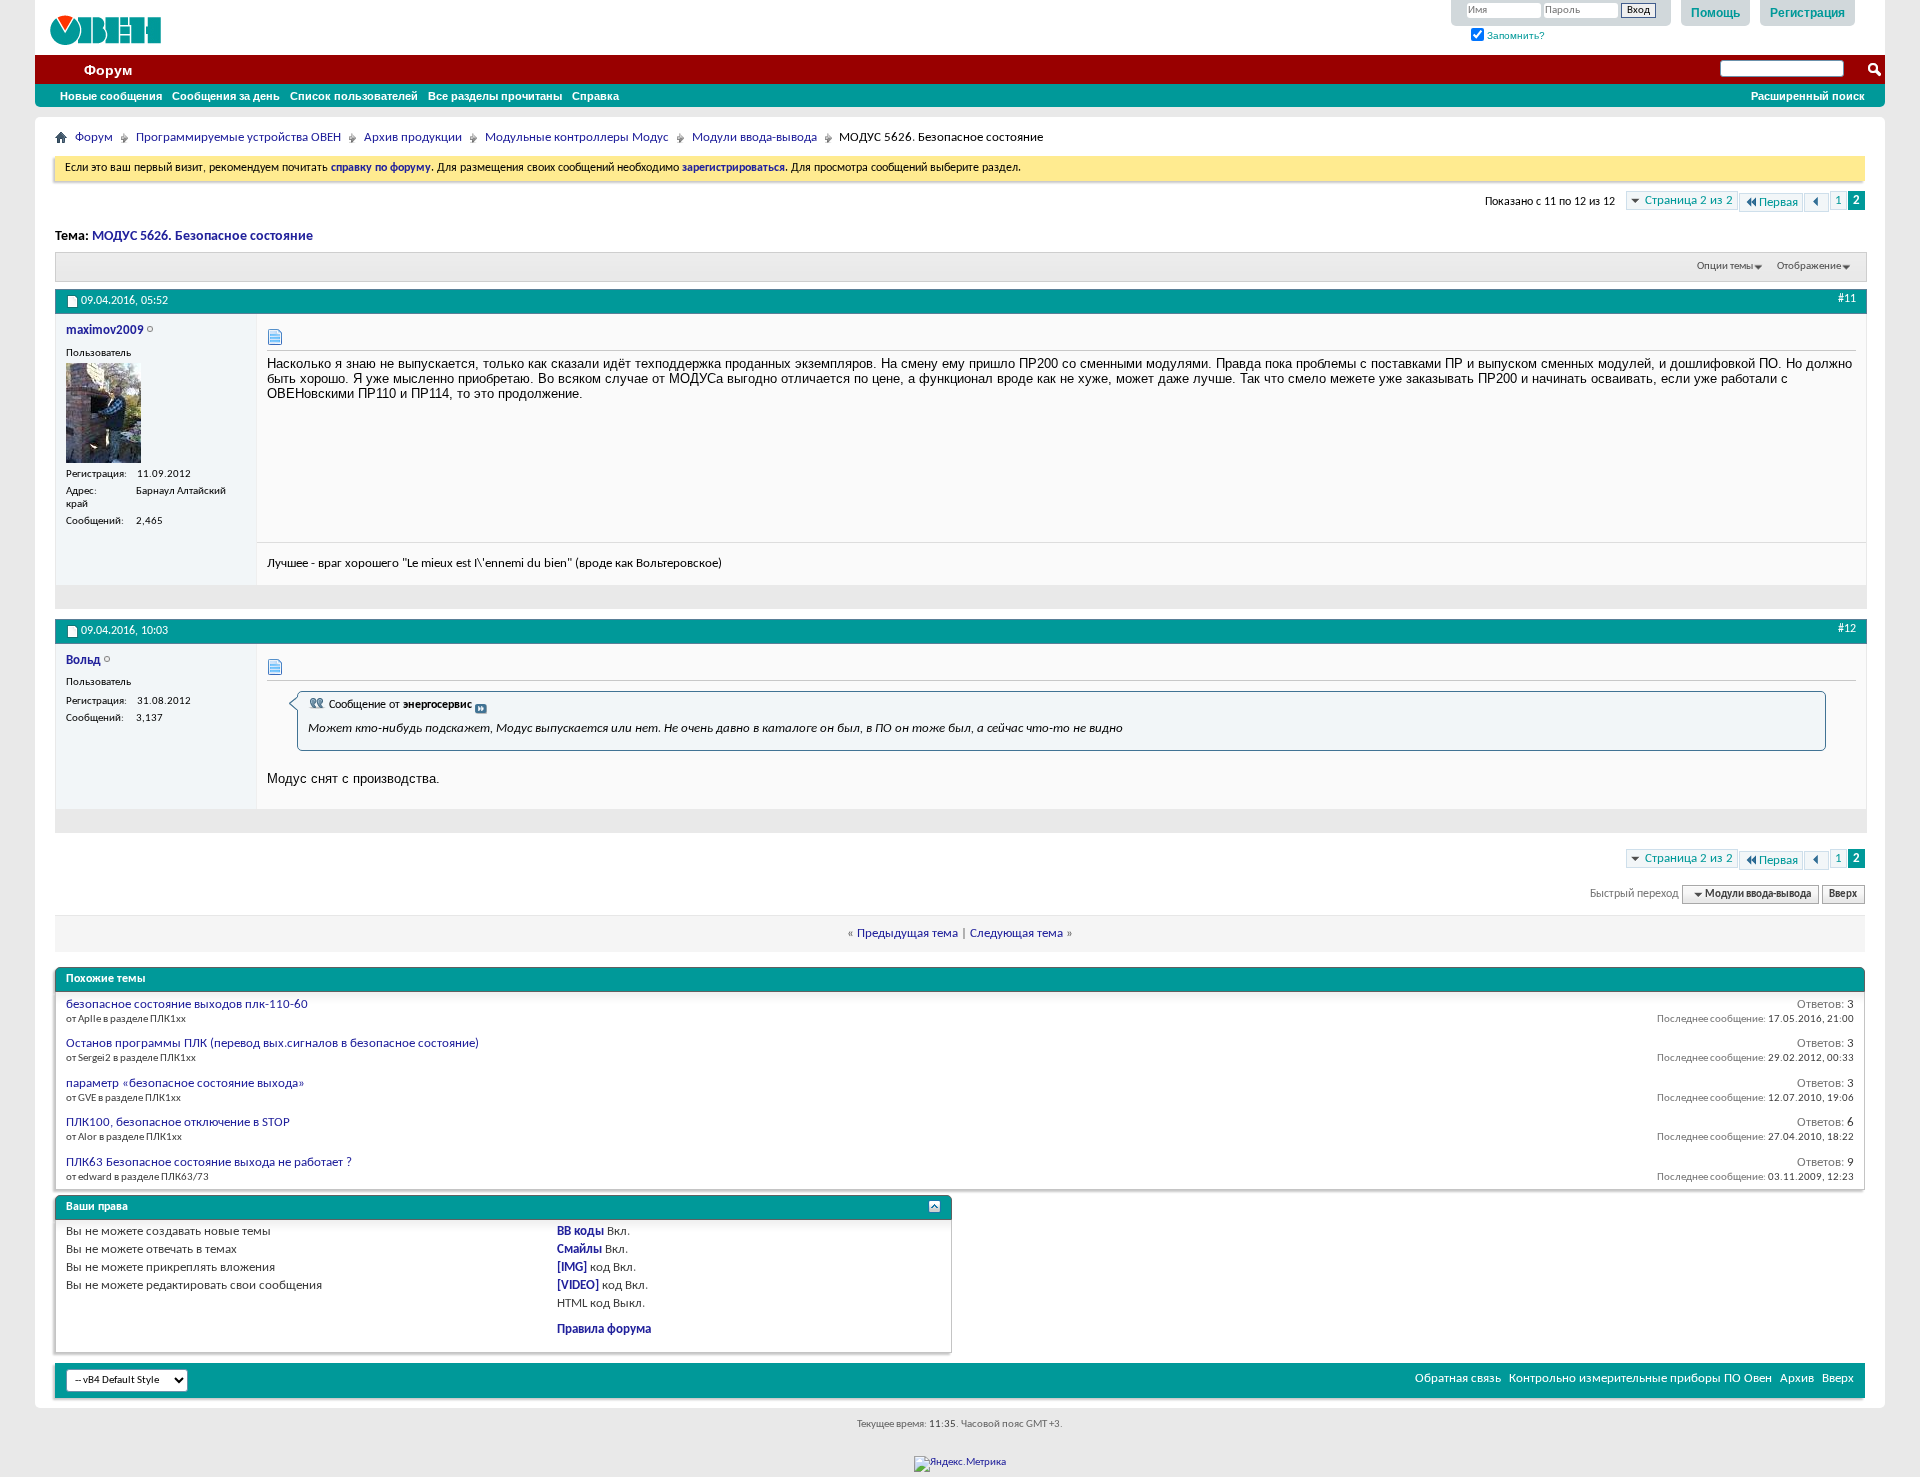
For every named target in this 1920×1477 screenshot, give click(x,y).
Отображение (1809, 266)
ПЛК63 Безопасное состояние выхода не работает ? (209, 1162)
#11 (1847, 299)
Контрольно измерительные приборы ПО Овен (1640, 1378)
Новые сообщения (111, 96)
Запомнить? (1514, 35)
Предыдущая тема (907, 933)
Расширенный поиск (1808, 96)
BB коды (580, 1231)
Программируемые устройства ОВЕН (238, 137)
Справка (595, 96)
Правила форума (604, 1329)
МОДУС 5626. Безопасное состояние (202, 236)
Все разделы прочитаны (495, 96)
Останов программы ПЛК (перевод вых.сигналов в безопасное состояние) (272, 1043)
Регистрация (1807, 13)
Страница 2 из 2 (1689, 200)
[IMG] (572, 1267)
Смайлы (579, 1249)
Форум (108, 70)
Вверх (1843, 894)
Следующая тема (1016, 933)
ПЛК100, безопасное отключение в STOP (178, 1122)
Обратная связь (1458, 1378)
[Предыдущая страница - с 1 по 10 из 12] (1816, 202)
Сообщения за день (226, 96)
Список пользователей (354, 96)
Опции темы (1725, 266)
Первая (1778, 202)
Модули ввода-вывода (754, 137)
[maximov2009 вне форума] (103, 413)
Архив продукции (413, 137)
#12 (1847, 629)
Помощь (1715, 13)
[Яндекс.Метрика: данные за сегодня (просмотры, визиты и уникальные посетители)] (960, 1464)
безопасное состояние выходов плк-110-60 (187, 1004)
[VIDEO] (578, 1285)
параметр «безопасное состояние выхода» (185, 1083)
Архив (1797, 1378)
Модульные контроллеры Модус (577, 137)
